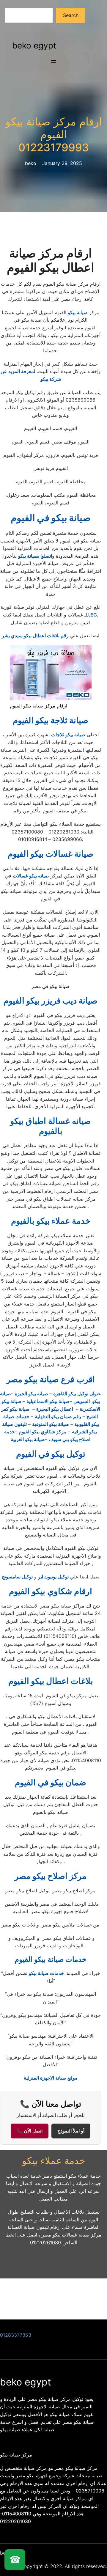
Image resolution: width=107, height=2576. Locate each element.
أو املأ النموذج (71, 2131)
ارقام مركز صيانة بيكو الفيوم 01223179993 (54, 135)
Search (71, 15)
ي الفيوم (51, 1782)
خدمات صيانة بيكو (46, 1973)
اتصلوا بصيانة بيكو (35, 556)
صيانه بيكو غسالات (31, 876)
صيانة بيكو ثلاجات (68, 735)
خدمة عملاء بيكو (54, 2161)
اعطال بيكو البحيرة (55, 1409)
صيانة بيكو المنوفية (51, 1424)
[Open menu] (53, 62)
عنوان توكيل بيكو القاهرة (77, 1394)
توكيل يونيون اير (53, 1577)
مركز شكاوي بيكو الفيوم (43, 1432)
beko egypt (34, 45)
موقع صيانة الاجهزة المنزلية (51, 2078)
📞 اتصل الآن (30, 2131)
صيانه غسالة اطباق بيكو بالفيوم (51, 1126)
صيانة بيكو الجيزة (32, 1394)
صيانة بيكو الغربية (28, 1439)
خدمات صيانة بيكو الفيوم (51, 1959)
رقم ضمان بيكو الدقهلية (58, 1416)
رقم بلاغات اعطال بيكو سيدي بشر (35, 636)
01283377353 (16, 2335)
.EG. (94, 615)
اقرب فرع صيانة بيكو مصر (51, 1379)
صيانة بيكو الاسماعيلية (48, 1401)
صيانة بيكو (78, 312)
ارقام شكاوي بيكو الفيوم (51, 1591)
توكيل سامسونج (17, 1577)
